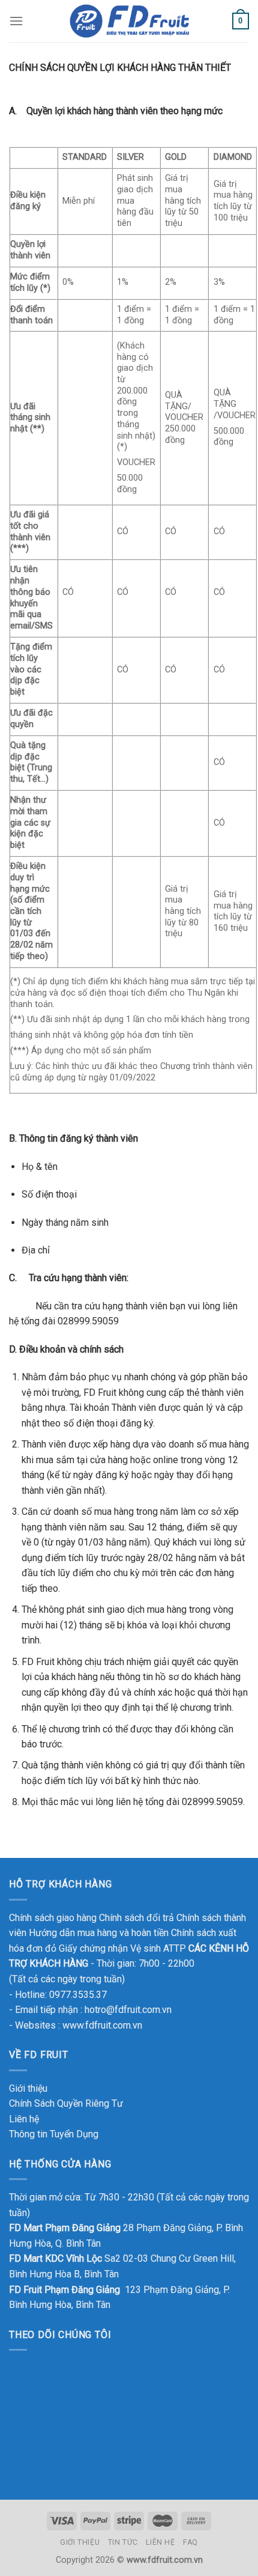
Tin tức (123, 2542)
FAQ (190, 2542)
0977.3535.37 (78, 1995)
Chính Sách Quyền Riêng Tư (66, 2103)
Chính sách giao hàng (53, 1918)
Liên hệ (24, 2119)
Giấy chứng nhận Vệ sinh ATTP (122, 1948)
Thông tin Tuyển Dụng (54, 2134)
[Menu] (16, 21)
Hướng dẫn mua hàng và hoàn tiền (99, 1933)
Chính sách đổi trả (136, 1918)
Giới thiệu (28, 2088)
